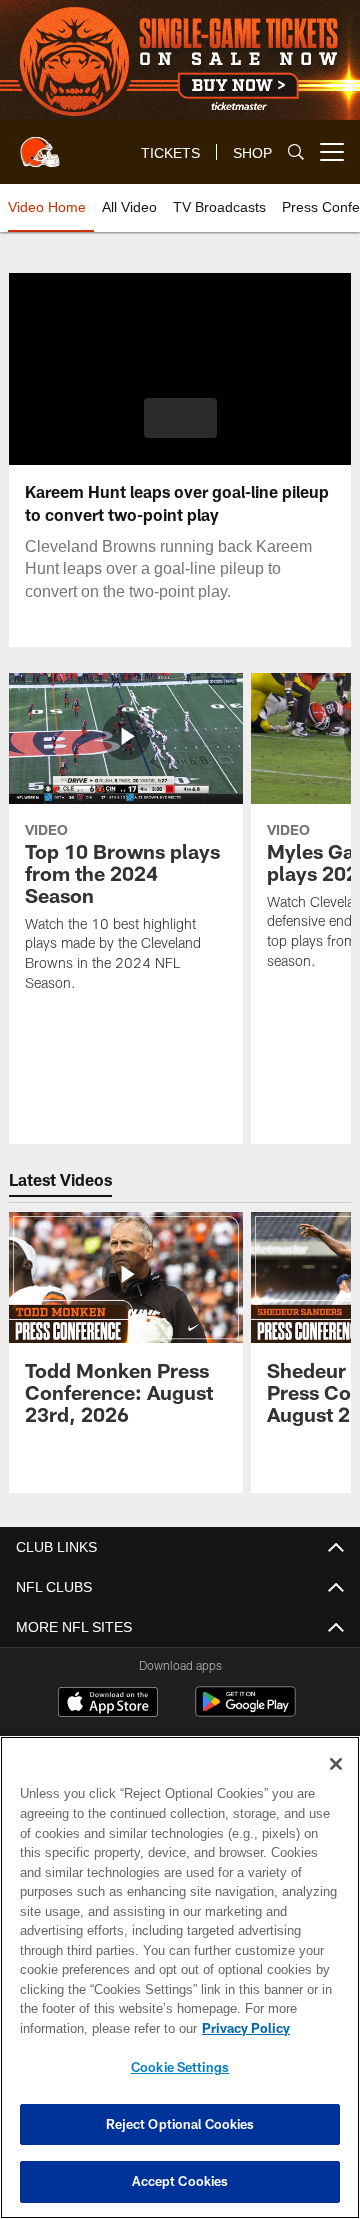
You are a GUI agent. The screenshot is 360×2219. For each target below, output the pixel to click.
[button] (180, 418)
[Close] (336, 1764)
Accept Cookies (180, 2181)
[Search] (296, 152)
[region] (180, 1977)
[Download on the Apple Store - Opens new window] (108, 1704)
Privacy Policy (87, 2028)
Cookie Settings (180, 2067)
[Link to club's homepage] (40, 144)
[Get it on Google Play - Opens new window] (245, 1711)
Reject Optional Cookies (180, 2124)
